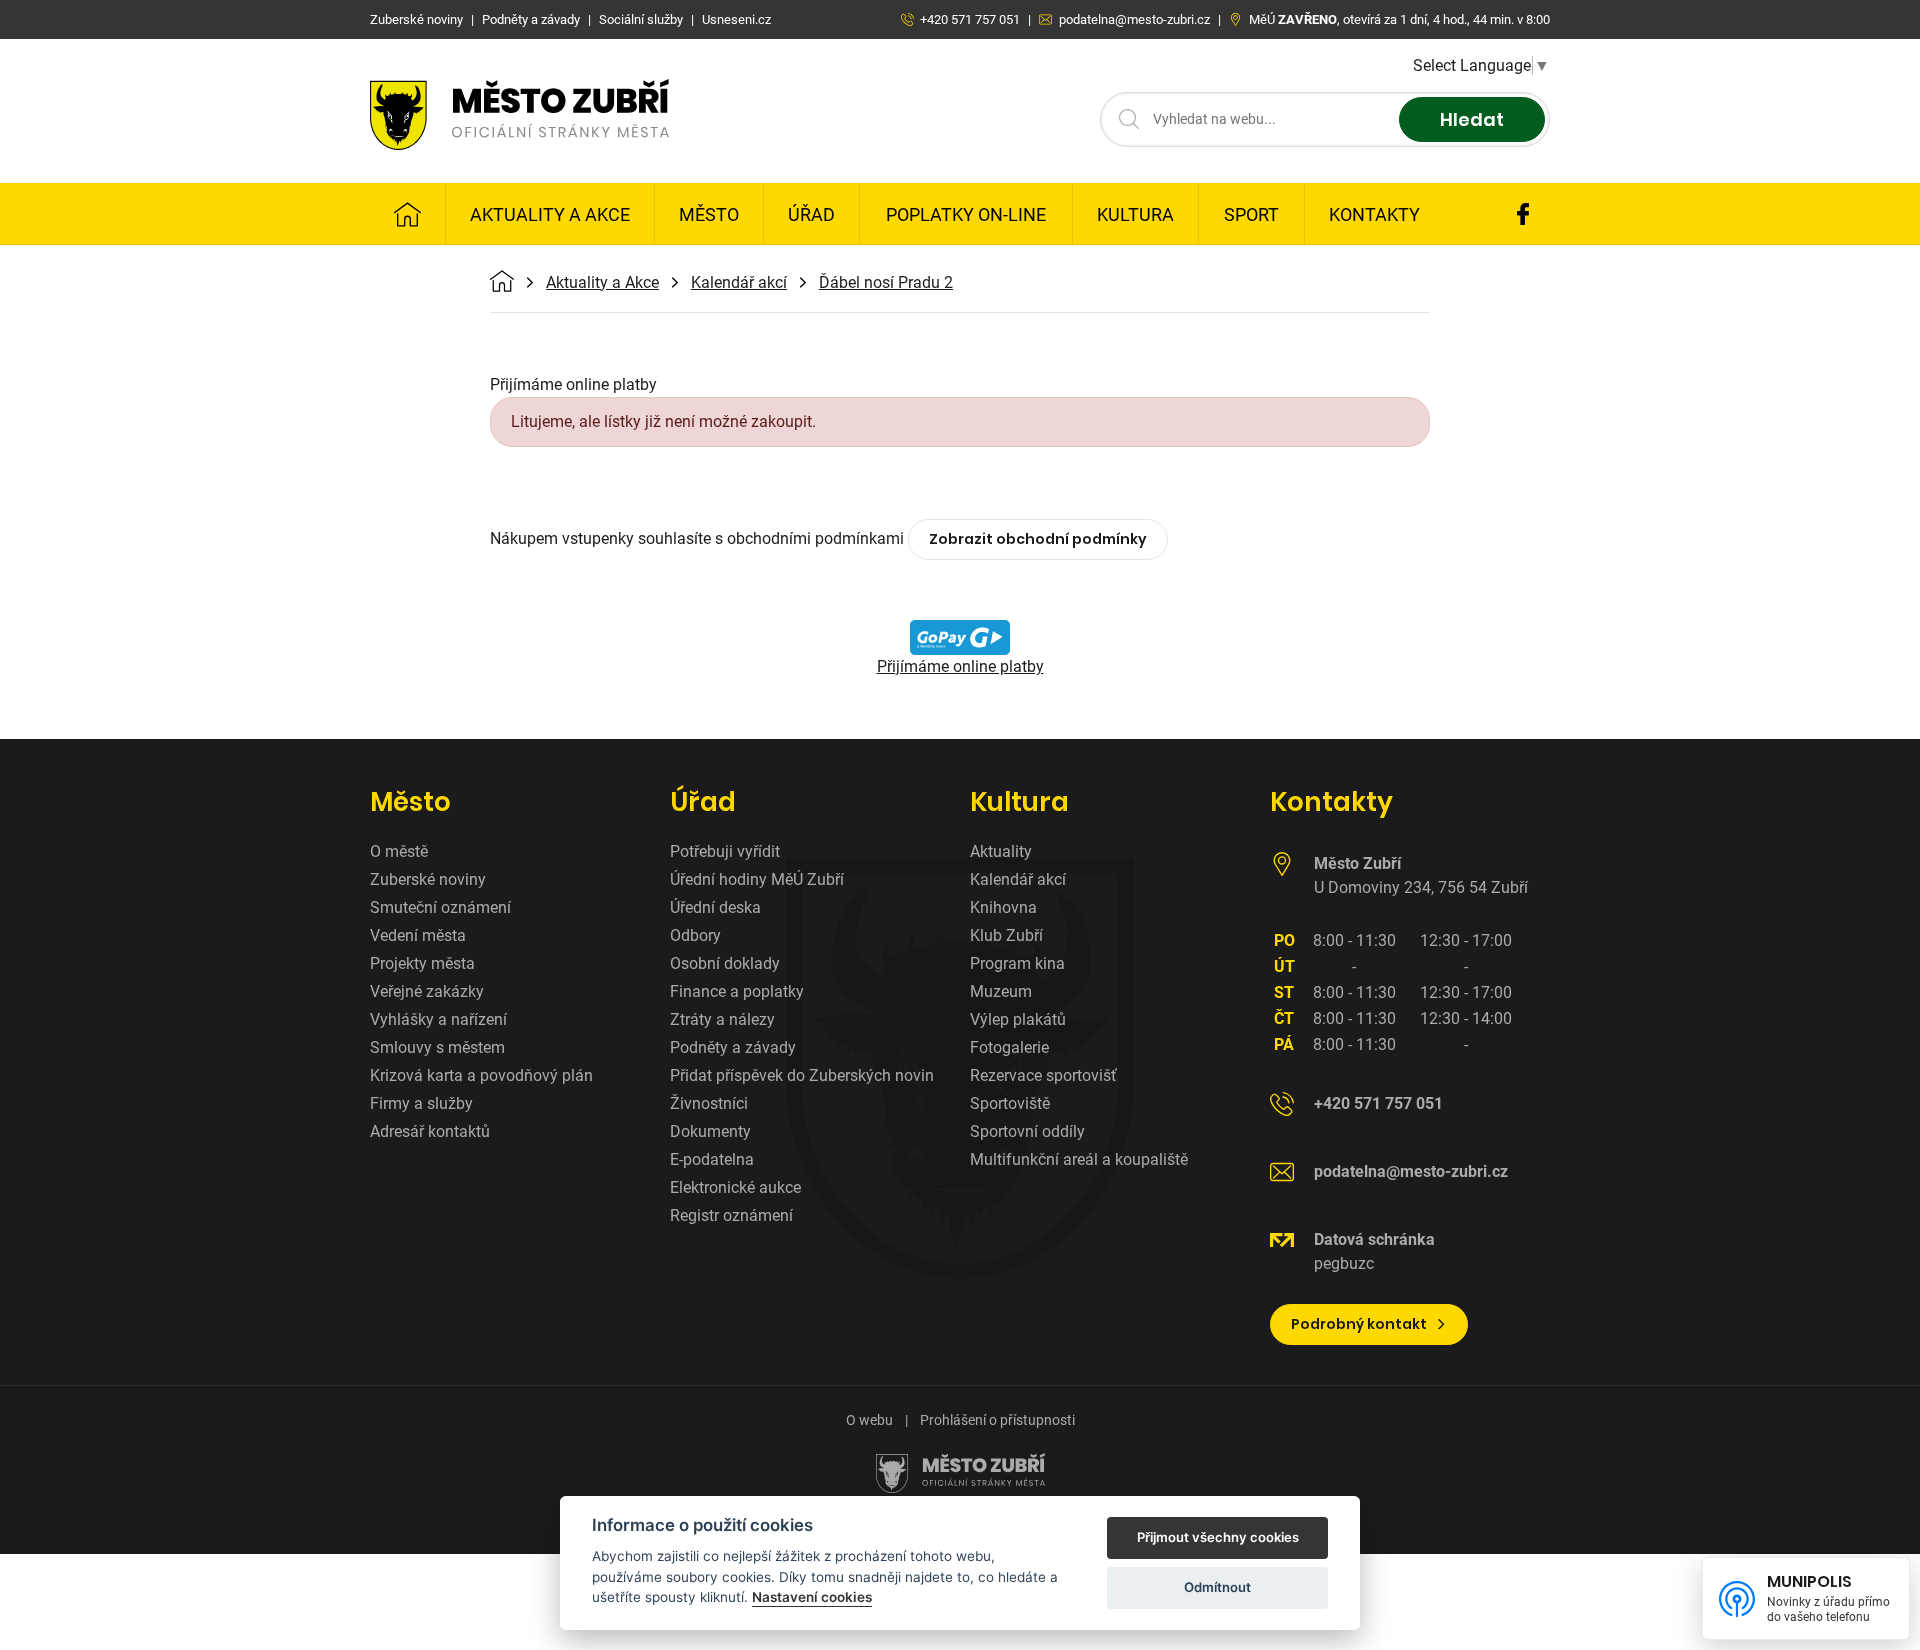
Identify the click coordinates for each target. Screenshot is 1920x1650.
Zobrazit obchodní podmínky (1038, 539)
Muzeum (1001, 991)
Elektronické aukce (735, 1187)
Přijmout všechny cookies (1218, 1537)
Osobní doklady (725, 963)
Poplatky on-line (966, 214)
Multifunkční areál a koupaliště (1079, 1159)
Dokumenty (710, 1131)
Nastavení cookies (812, 1597)
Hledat (1472, 119)
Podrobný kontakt (1359, 1324)
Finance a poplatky (737, 991)
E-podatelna (712, 1159)
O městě (399, 851)
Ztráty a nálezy (722, 1019)
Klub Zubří (1006, 935)
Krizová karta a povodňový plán (481, 1075)
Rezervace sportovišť (1043, 1075)
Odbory (695, 935)
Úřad (811, 214)
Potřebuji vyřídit (725, 851)
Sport (1251, 214)
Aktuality (1001, 851)
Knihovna (1003, 907)
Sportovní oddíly (1027, 1131)
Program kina (1017, 963)
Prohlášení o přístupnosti (997, 1420)
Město (709, 214)
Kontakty (1374, 214)
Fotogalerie (1009, 1047)
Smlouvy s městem (437, 1047)
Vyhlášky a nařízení (438, 1019)
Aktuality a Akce (550, 214)
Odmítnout (1217, 1587)
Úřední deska (715, 907)
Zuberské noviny (428, 879)
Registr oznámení (731, 1215)
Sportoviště (1010, 1103)
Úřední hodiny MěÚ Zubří (757, 879)
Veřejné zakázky (427, 991)
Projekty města (422, 963)
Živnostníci (709, 1103)
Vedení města (418, 935)
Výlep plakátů (1018, 1019)
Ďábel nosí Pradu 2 (886, 283)
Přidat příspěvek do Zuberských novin (802, 1075)
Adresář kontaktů (430, 1131)
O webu (869, 1420)
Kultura (1135, 214)
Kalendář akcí (739, 283)
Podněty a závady (733, 1047)
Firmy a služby (421, 1103)
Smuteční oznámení (440, 907)
